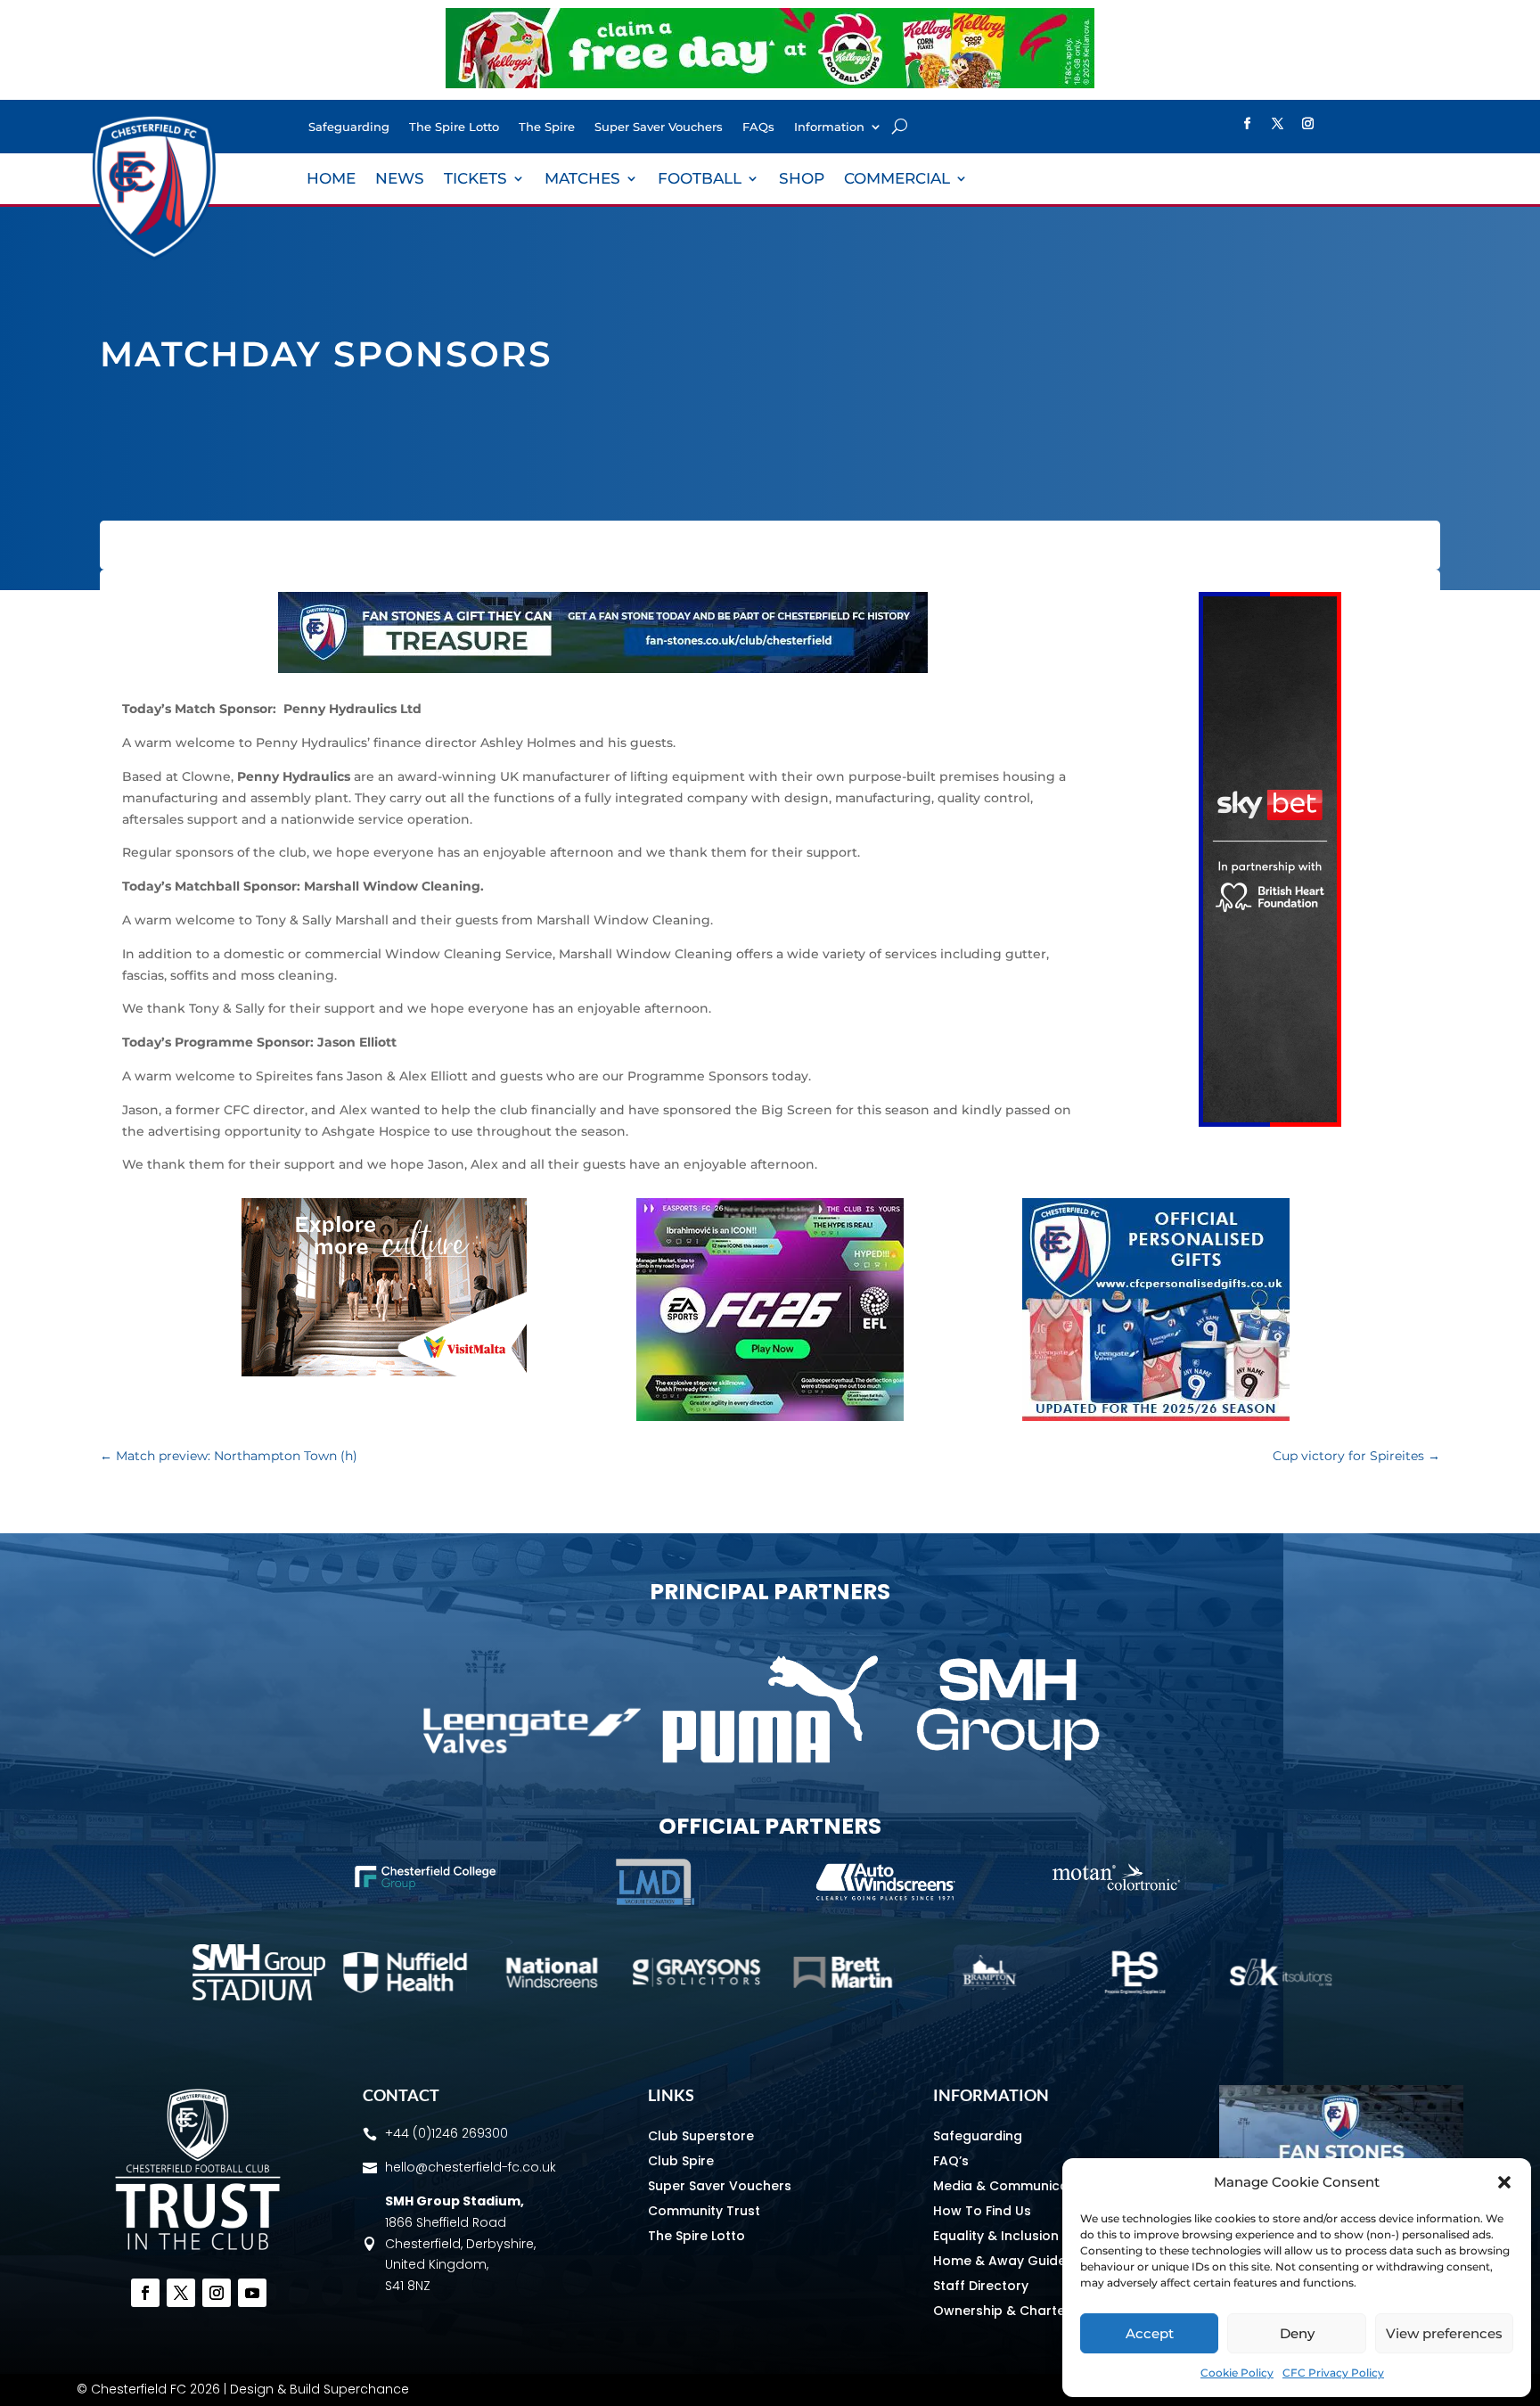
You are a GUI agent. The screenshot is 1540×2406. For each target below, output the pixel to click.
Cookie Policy (1237, 2373)
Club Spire (681, 2161)
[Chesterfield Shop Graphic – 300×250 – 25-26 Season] (1156, 1417)
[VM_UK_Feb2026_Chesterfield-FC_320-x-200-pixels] (384, 1372)
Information (829, 127)
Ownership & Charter (1002, 2311)
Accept (1150, 2333)
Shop (802, 180)
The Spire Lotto (454, 127)
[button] (1504, 2182)
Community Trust (704, 2211)
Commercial (897, 180)
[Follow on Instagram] (1307, 124)
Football (700, 180)
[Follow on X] (1277, 124)
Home (331, 180)
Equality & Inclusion (996, 2236)
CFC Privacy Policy (1333, 2373)
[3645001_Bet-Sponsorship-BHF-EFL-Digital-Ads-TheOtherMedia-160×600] (1270, 1122)
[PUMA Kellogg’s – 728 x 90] (770, 84)
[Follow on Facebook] (1247, 124)
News (400, 180)
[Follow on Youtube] (252, 2293)
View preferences (1444, 2333)
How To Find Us (982, 2211)
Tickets (475, 180)
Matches (582, 180)
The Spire (547, 127)
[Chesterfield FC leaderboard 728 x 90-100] (603, 669)
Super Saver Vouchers (659, 127)
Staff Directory (981, 2286)
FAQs (758, 127)
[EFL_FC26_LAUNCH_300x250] (770, 1417)
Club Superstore (701, 2136)
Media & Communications (1017, 2186)
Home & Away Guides (1003, 2261)
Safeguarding (349, 127)
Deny (1297, 2333)
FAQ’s (951, 2161)
